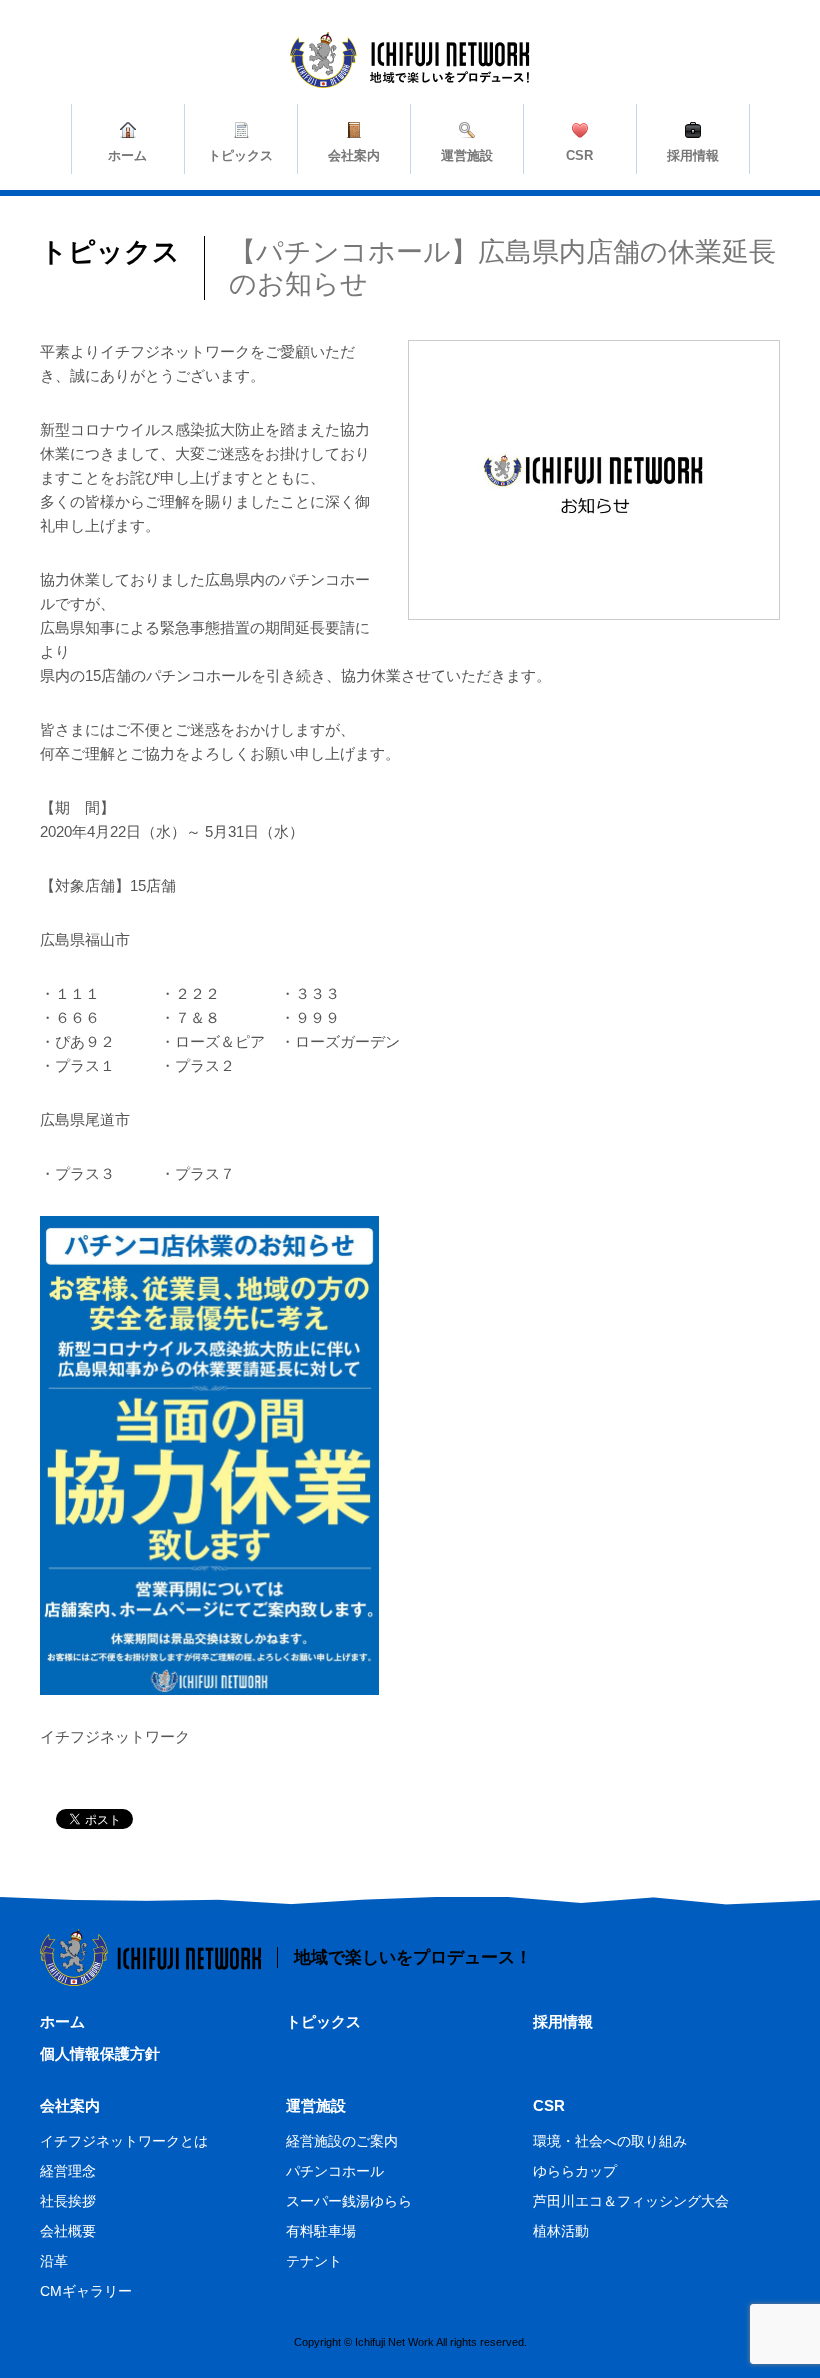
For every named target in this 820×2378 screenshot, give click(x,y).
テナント (314, 2261)
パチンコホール (335, 2171)
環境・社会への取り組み (610, 2141)
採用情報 (563, 2021)
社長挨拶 (68, 2201)
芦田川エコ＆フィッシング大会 (631, 2201)
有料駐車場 (321, 2231)
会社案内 (70, 2105)
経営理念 (68, 2171)
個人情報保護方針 (100, 2053)
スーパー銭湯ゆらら (349, 2201)
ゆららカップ (575, 2171)
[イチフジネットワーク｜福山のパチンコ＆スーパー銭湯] (410, 76)
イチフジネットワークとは (124, 2141)
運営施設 (316, 2105)
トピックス (323, 2021)
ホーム (62, 2021)
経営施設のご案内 (342, 2141)
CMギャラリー (86, 2291)
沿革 (54, 2261)
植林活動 (561, 2231)
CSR (549, 2105)
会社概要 (68, 2231)
